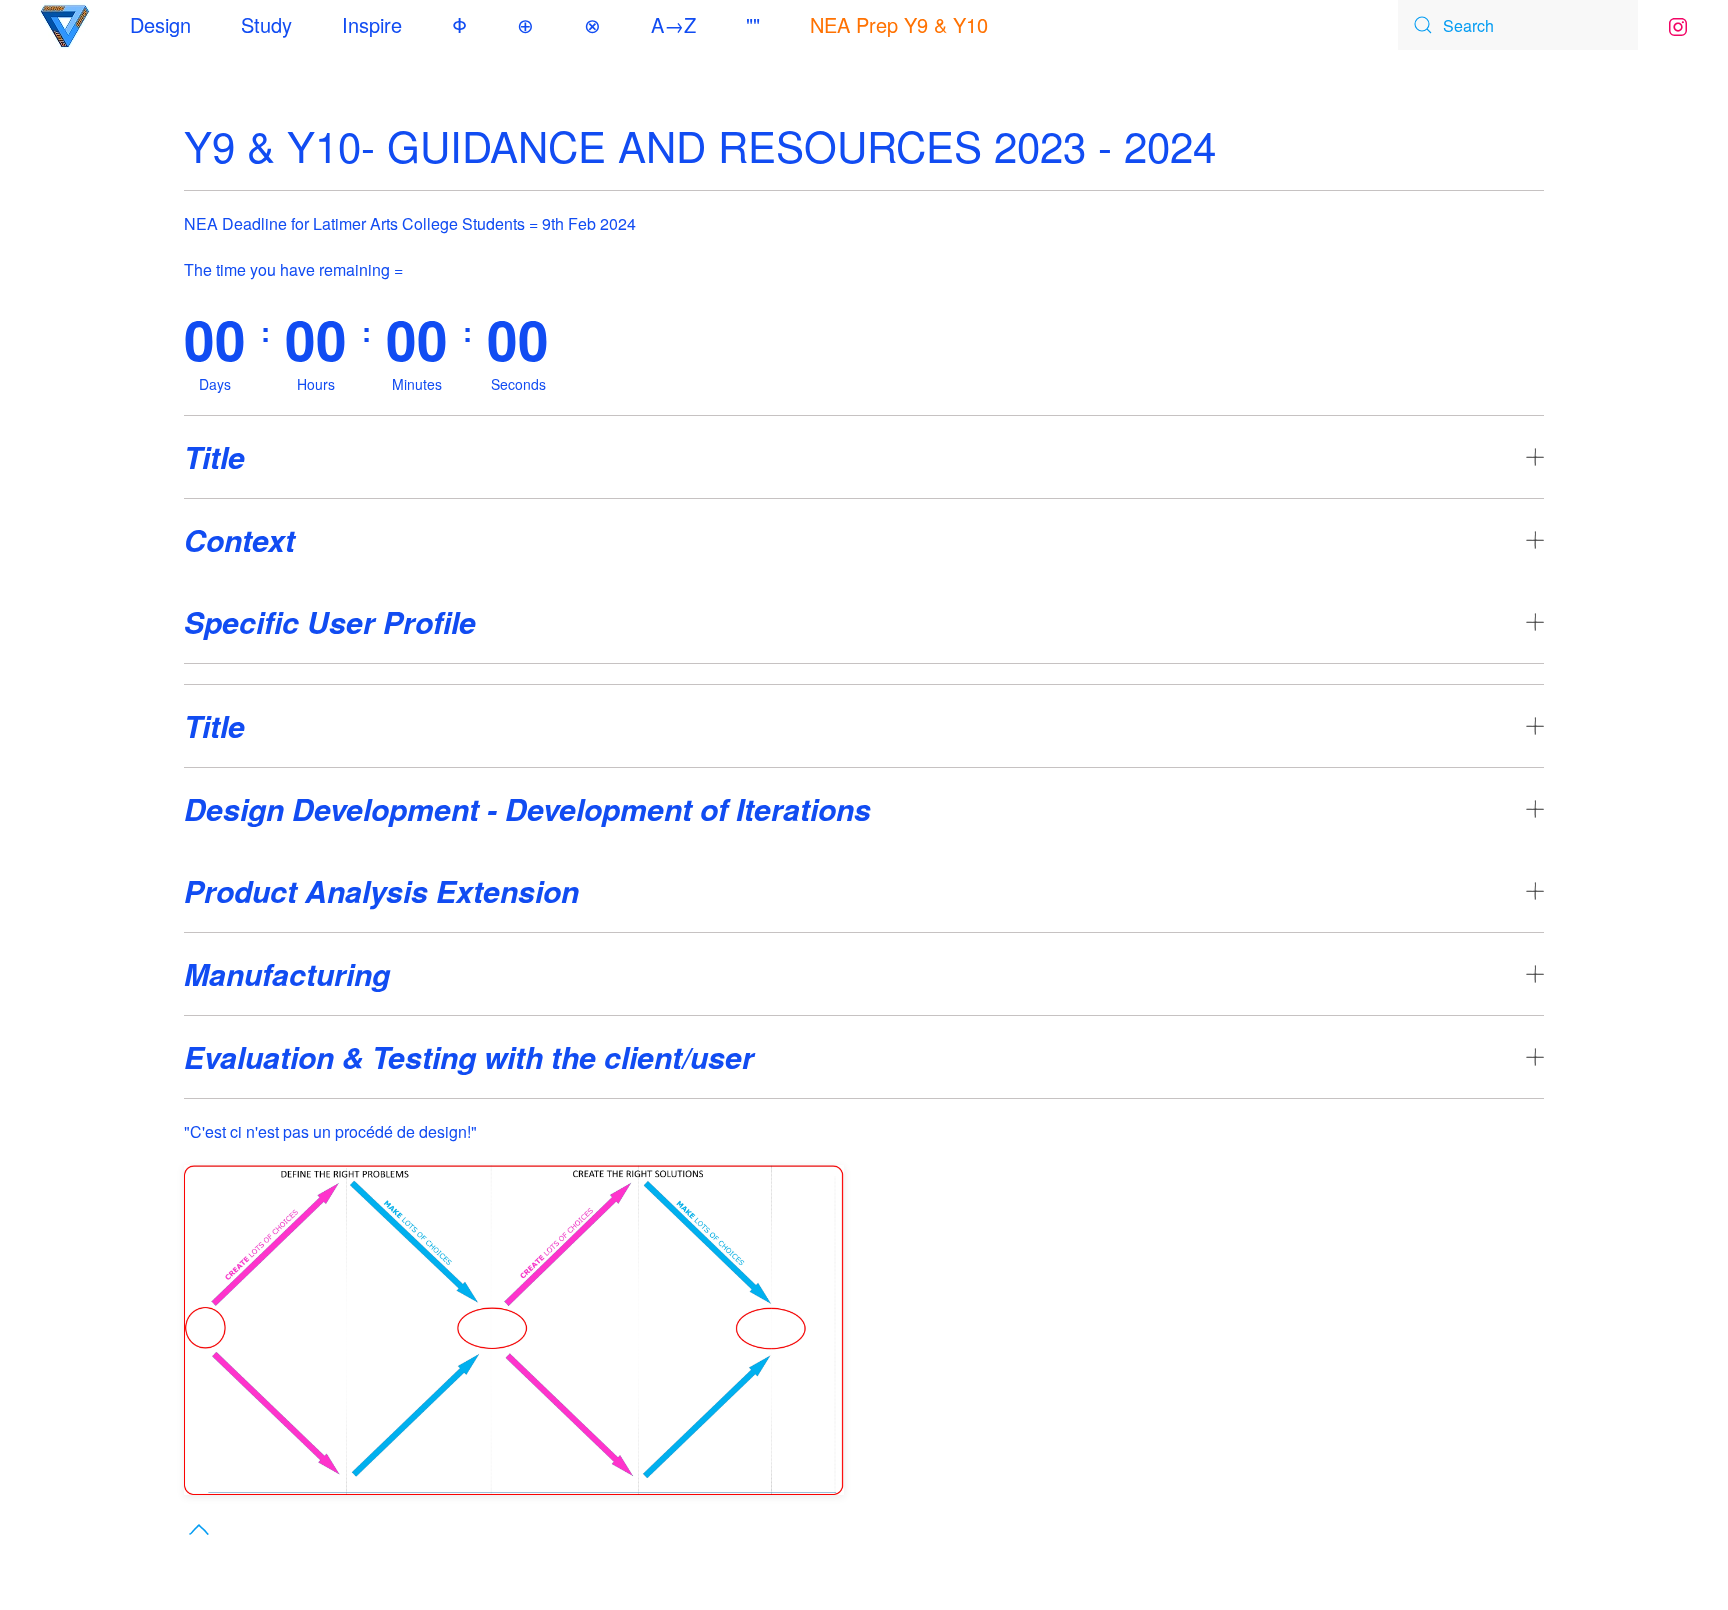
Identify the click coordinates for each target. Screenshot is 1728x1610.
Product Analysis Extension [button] (381, 891)
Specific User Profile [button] (330, 622)
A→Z (673, 24)
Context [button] (239, 540)
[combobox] (1518, 25)
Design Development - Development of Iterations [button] (527, 809)
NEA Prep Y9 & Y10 (899, 24)
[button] (199, 1529)
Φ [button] (459, 24)
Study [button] (266, 24)
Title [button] (214, 457)
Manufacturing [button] (287, 974)
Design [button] (160, 24)
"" (753, 24)
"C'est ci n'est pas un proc (275, 1131)
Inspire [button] (372, 24)
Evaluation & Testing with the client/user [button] (469, 1057)
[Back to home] (65, 25)
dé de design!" (426, 1131)
